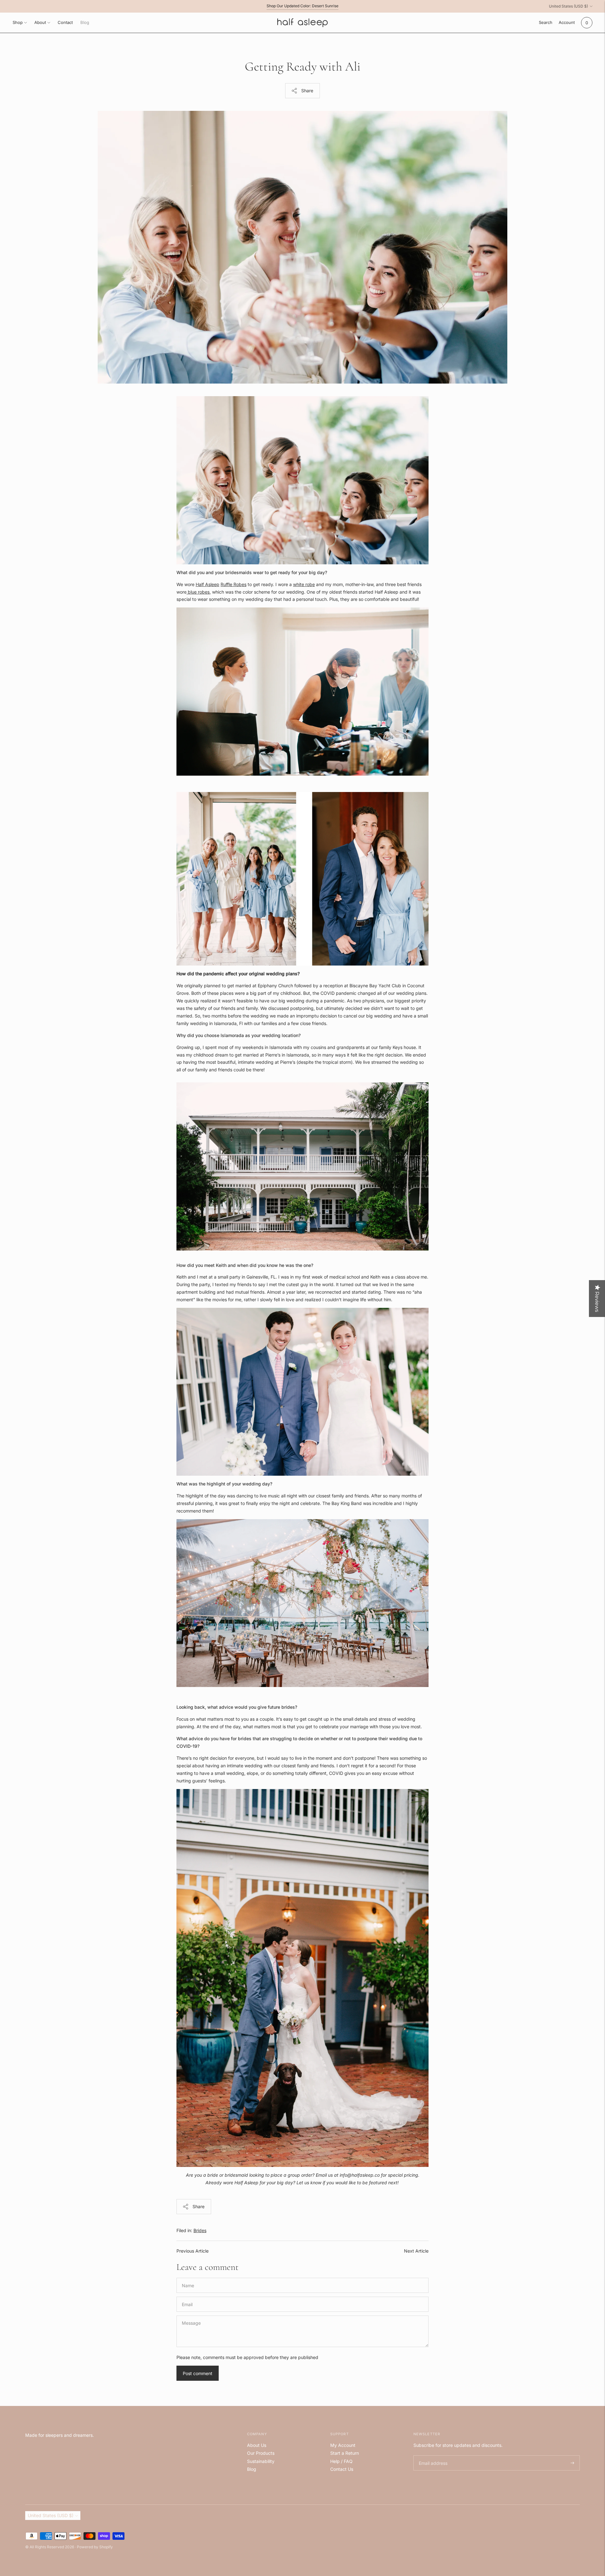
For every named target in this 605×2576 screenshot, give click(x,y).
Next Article (416, 2251)
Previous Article (193, 2251)
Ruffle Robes (233, 584)
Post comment (198, 2373)
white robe (304, 584)
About (40, 22)
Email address (432, 2456)
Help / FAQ (341, 2461)
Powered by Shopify (95, 2547)
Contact (65, 22)
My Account (343, 2445)
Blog (85, 22)
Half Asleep (207, 584)
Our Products (261, 2453)
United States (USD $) (568, 6)
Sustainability (261, 2461)
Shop (18, 22)
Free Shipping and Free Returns (302, 6)
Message (191, 2315)
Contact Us (342, 2469)
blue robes (198, 592)
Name (188, 2278)
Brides (200, 2230)
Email (188, 2297)
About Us (257, 2445)
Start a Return (345, 2453)
